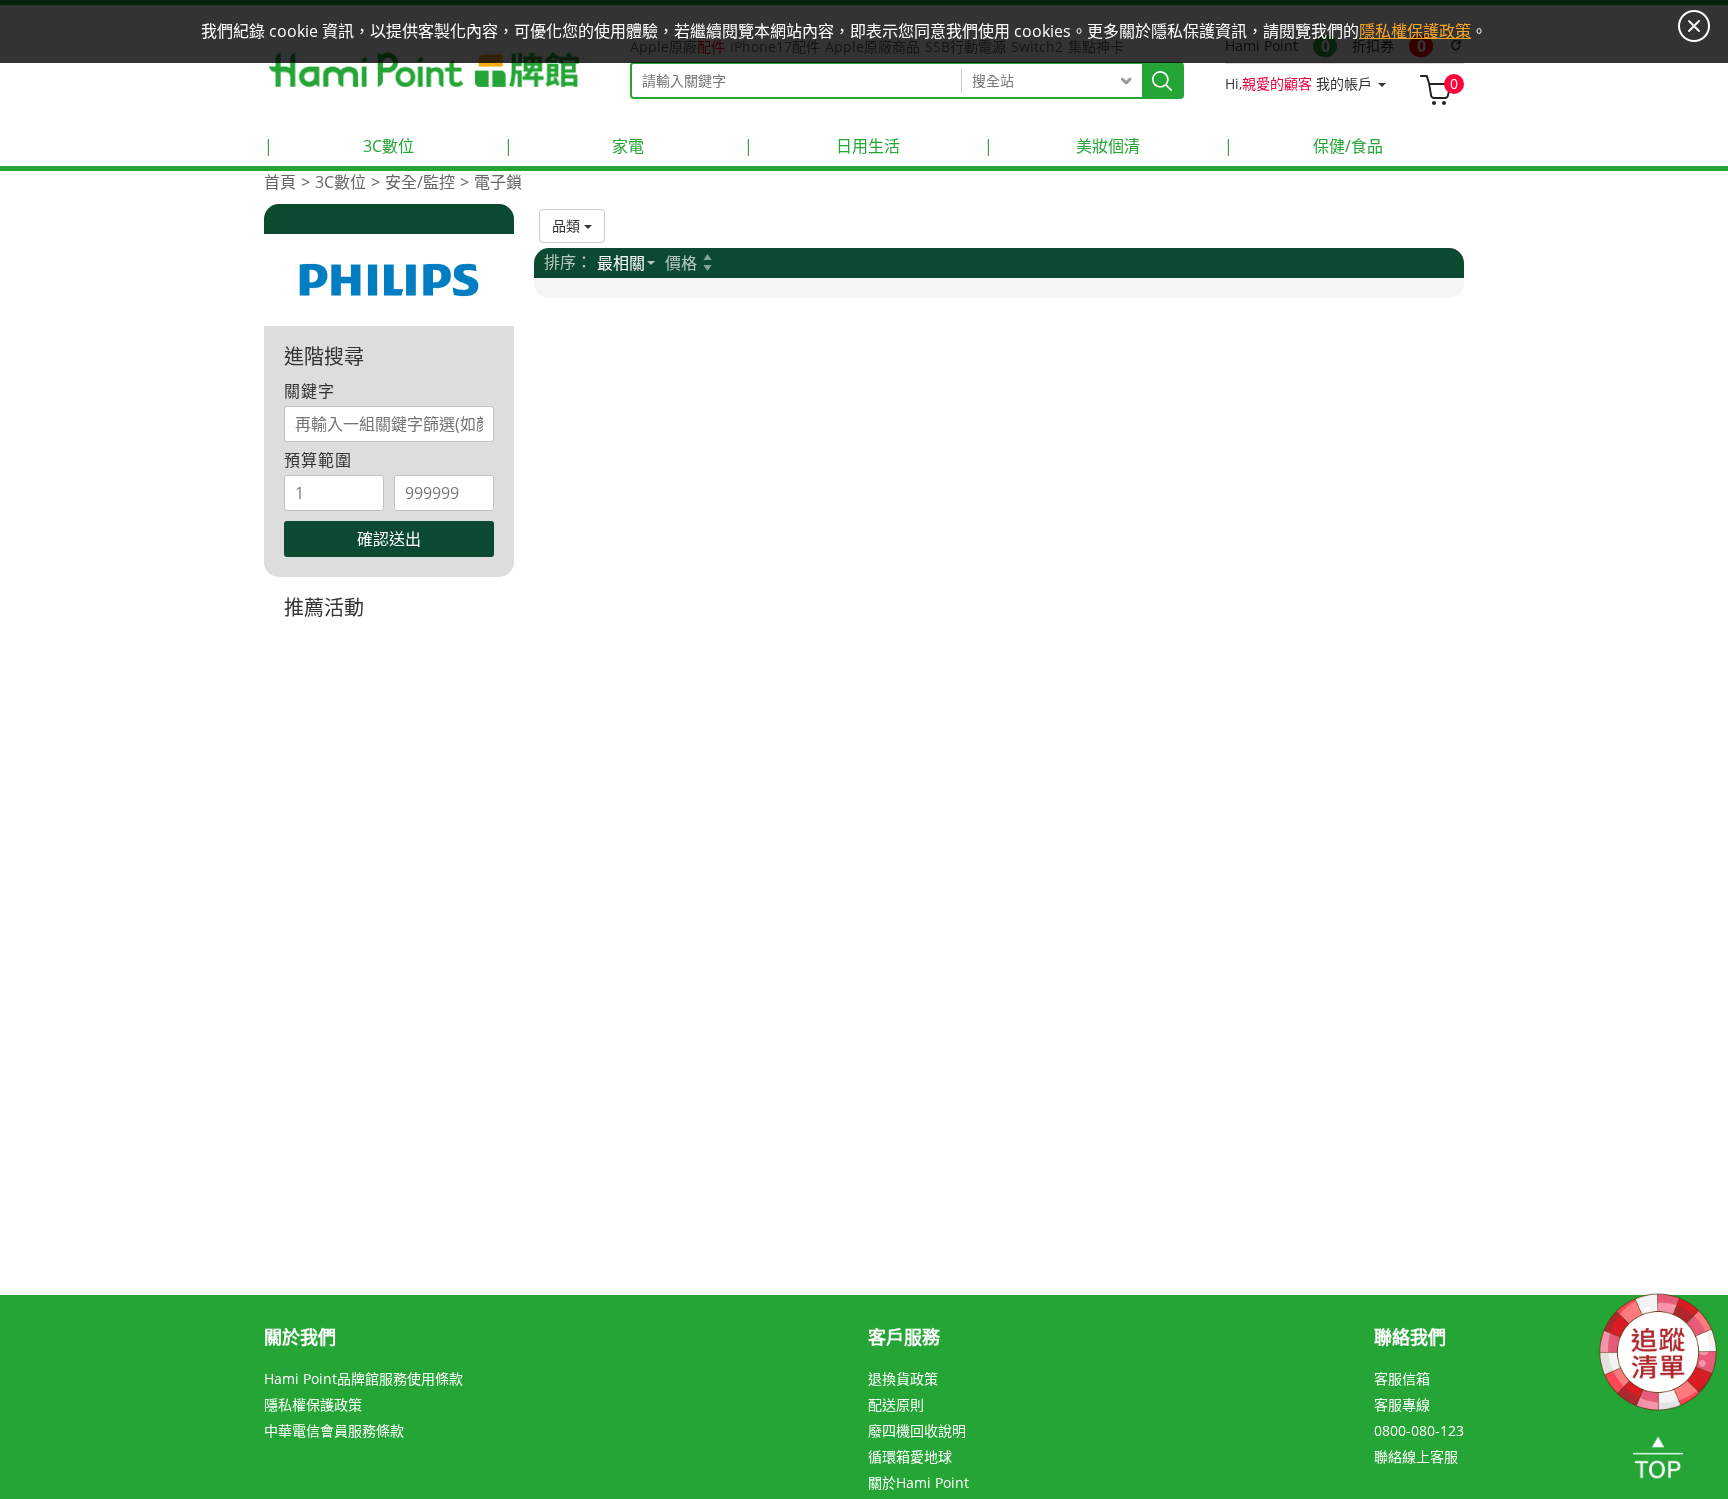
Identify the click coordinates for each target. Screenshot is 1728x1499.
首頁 (280, 182)
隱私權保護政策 (313, 1404)
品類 (568, 225)
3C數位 (339, 146)
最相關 (621, 263)
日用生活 (822, 146)
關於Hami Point (918, 1482)
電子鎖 (498, 182)
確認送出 (389, 539)
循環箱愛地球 (910, 1456)
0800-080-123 (1419, 1430)
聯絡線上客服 (1416, 1456)
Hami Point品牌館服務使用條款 (363, 1378)
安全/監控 (420, 182)
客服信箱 (1402, 1378)
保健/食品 (1303, 146)
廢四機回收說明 (917, 1430)
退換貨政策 (903, 1378)
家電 (574, 146)
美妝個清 (1062, 146)
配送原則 (896, 1404)
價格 (681, 263)
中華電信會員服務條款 (334, 1430)
